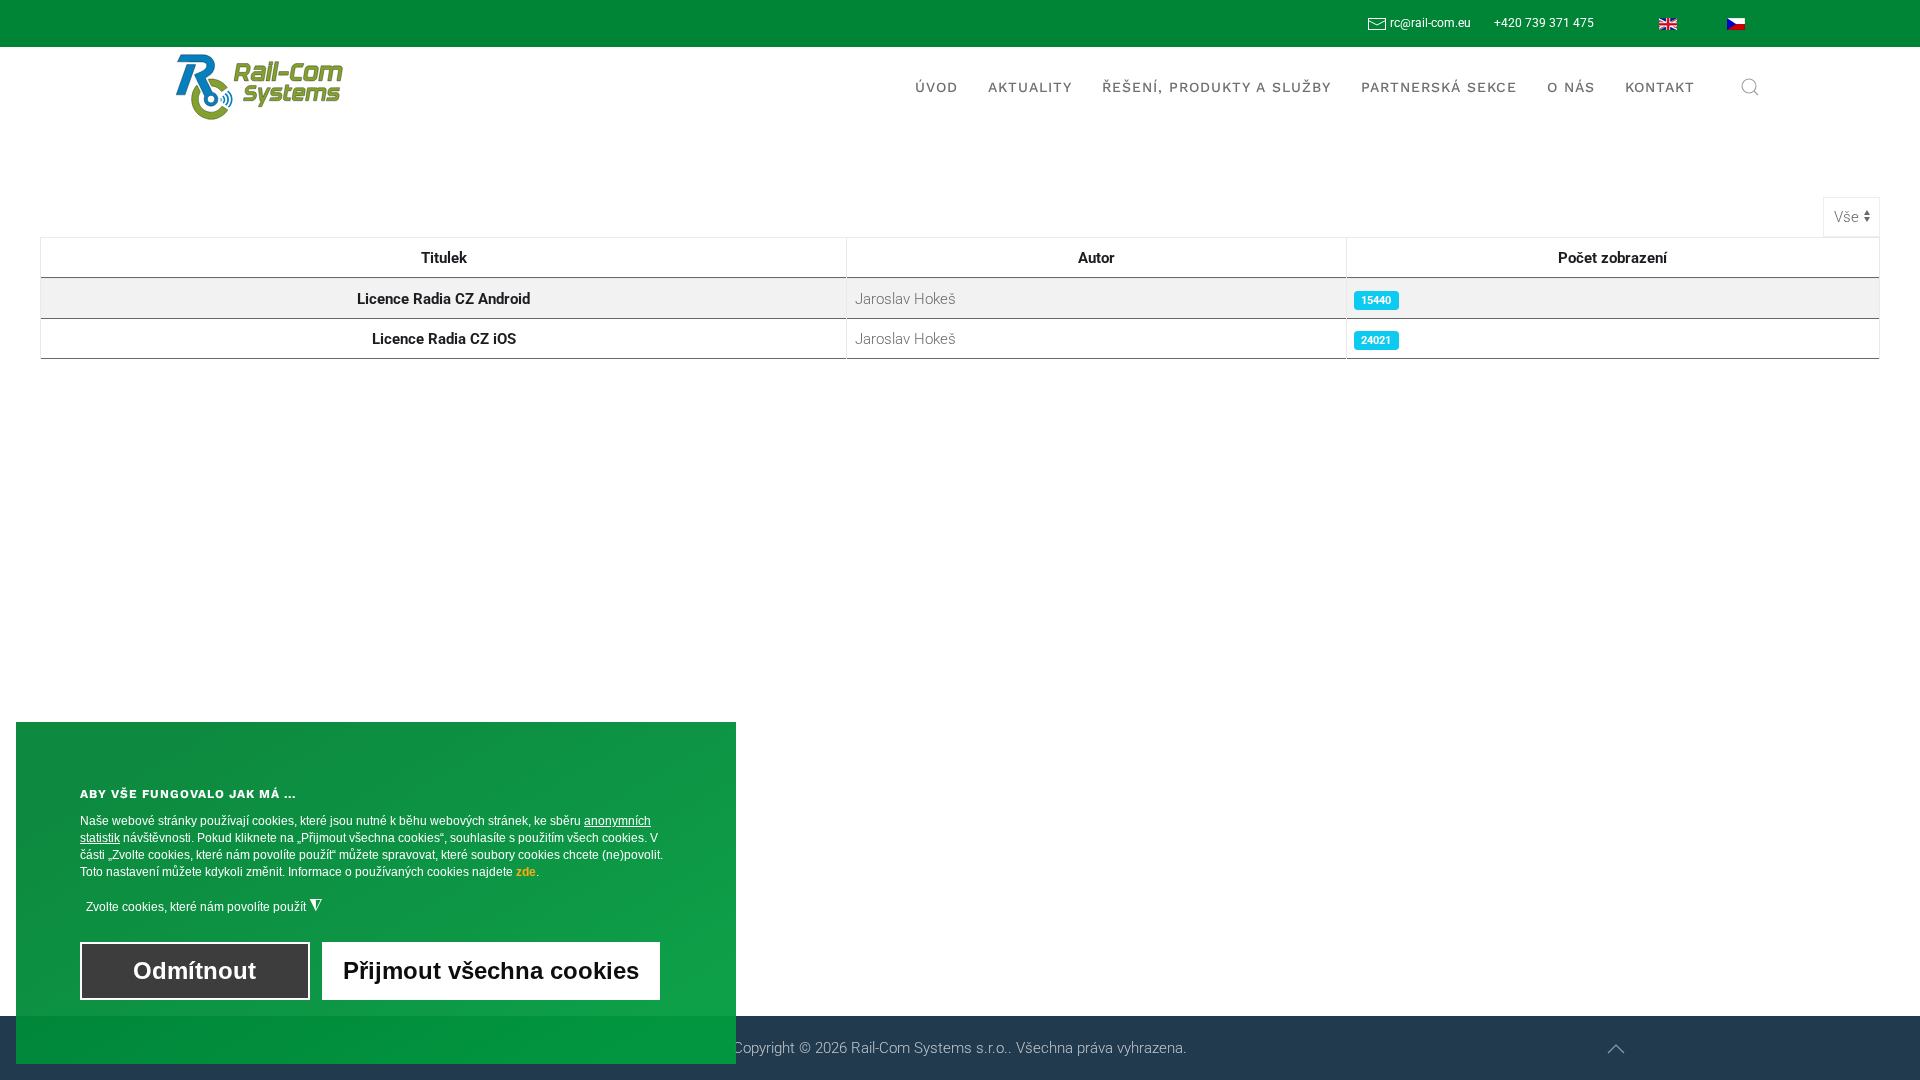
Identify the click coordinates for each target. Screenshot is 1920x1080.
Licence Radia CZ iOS (444, 339)
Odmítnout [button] (194, 970)
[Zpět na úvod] (260, 87)
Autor (1096, 258)
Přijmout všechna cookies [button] (491, 970)
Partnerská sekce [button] (1439, 87)
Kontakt (1660, 87)
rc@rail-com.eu (1429, 23)
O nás (1571, 87)
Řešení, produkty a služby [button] (1216, 87)
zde (526, 872)
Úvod (936, 87)
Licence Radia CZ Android (443, 299)
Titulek (444, 258)
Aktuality (1030, 87)
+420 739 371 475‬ (1544, 23)
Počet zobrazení (1612, 258)
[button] (1750, 87)
